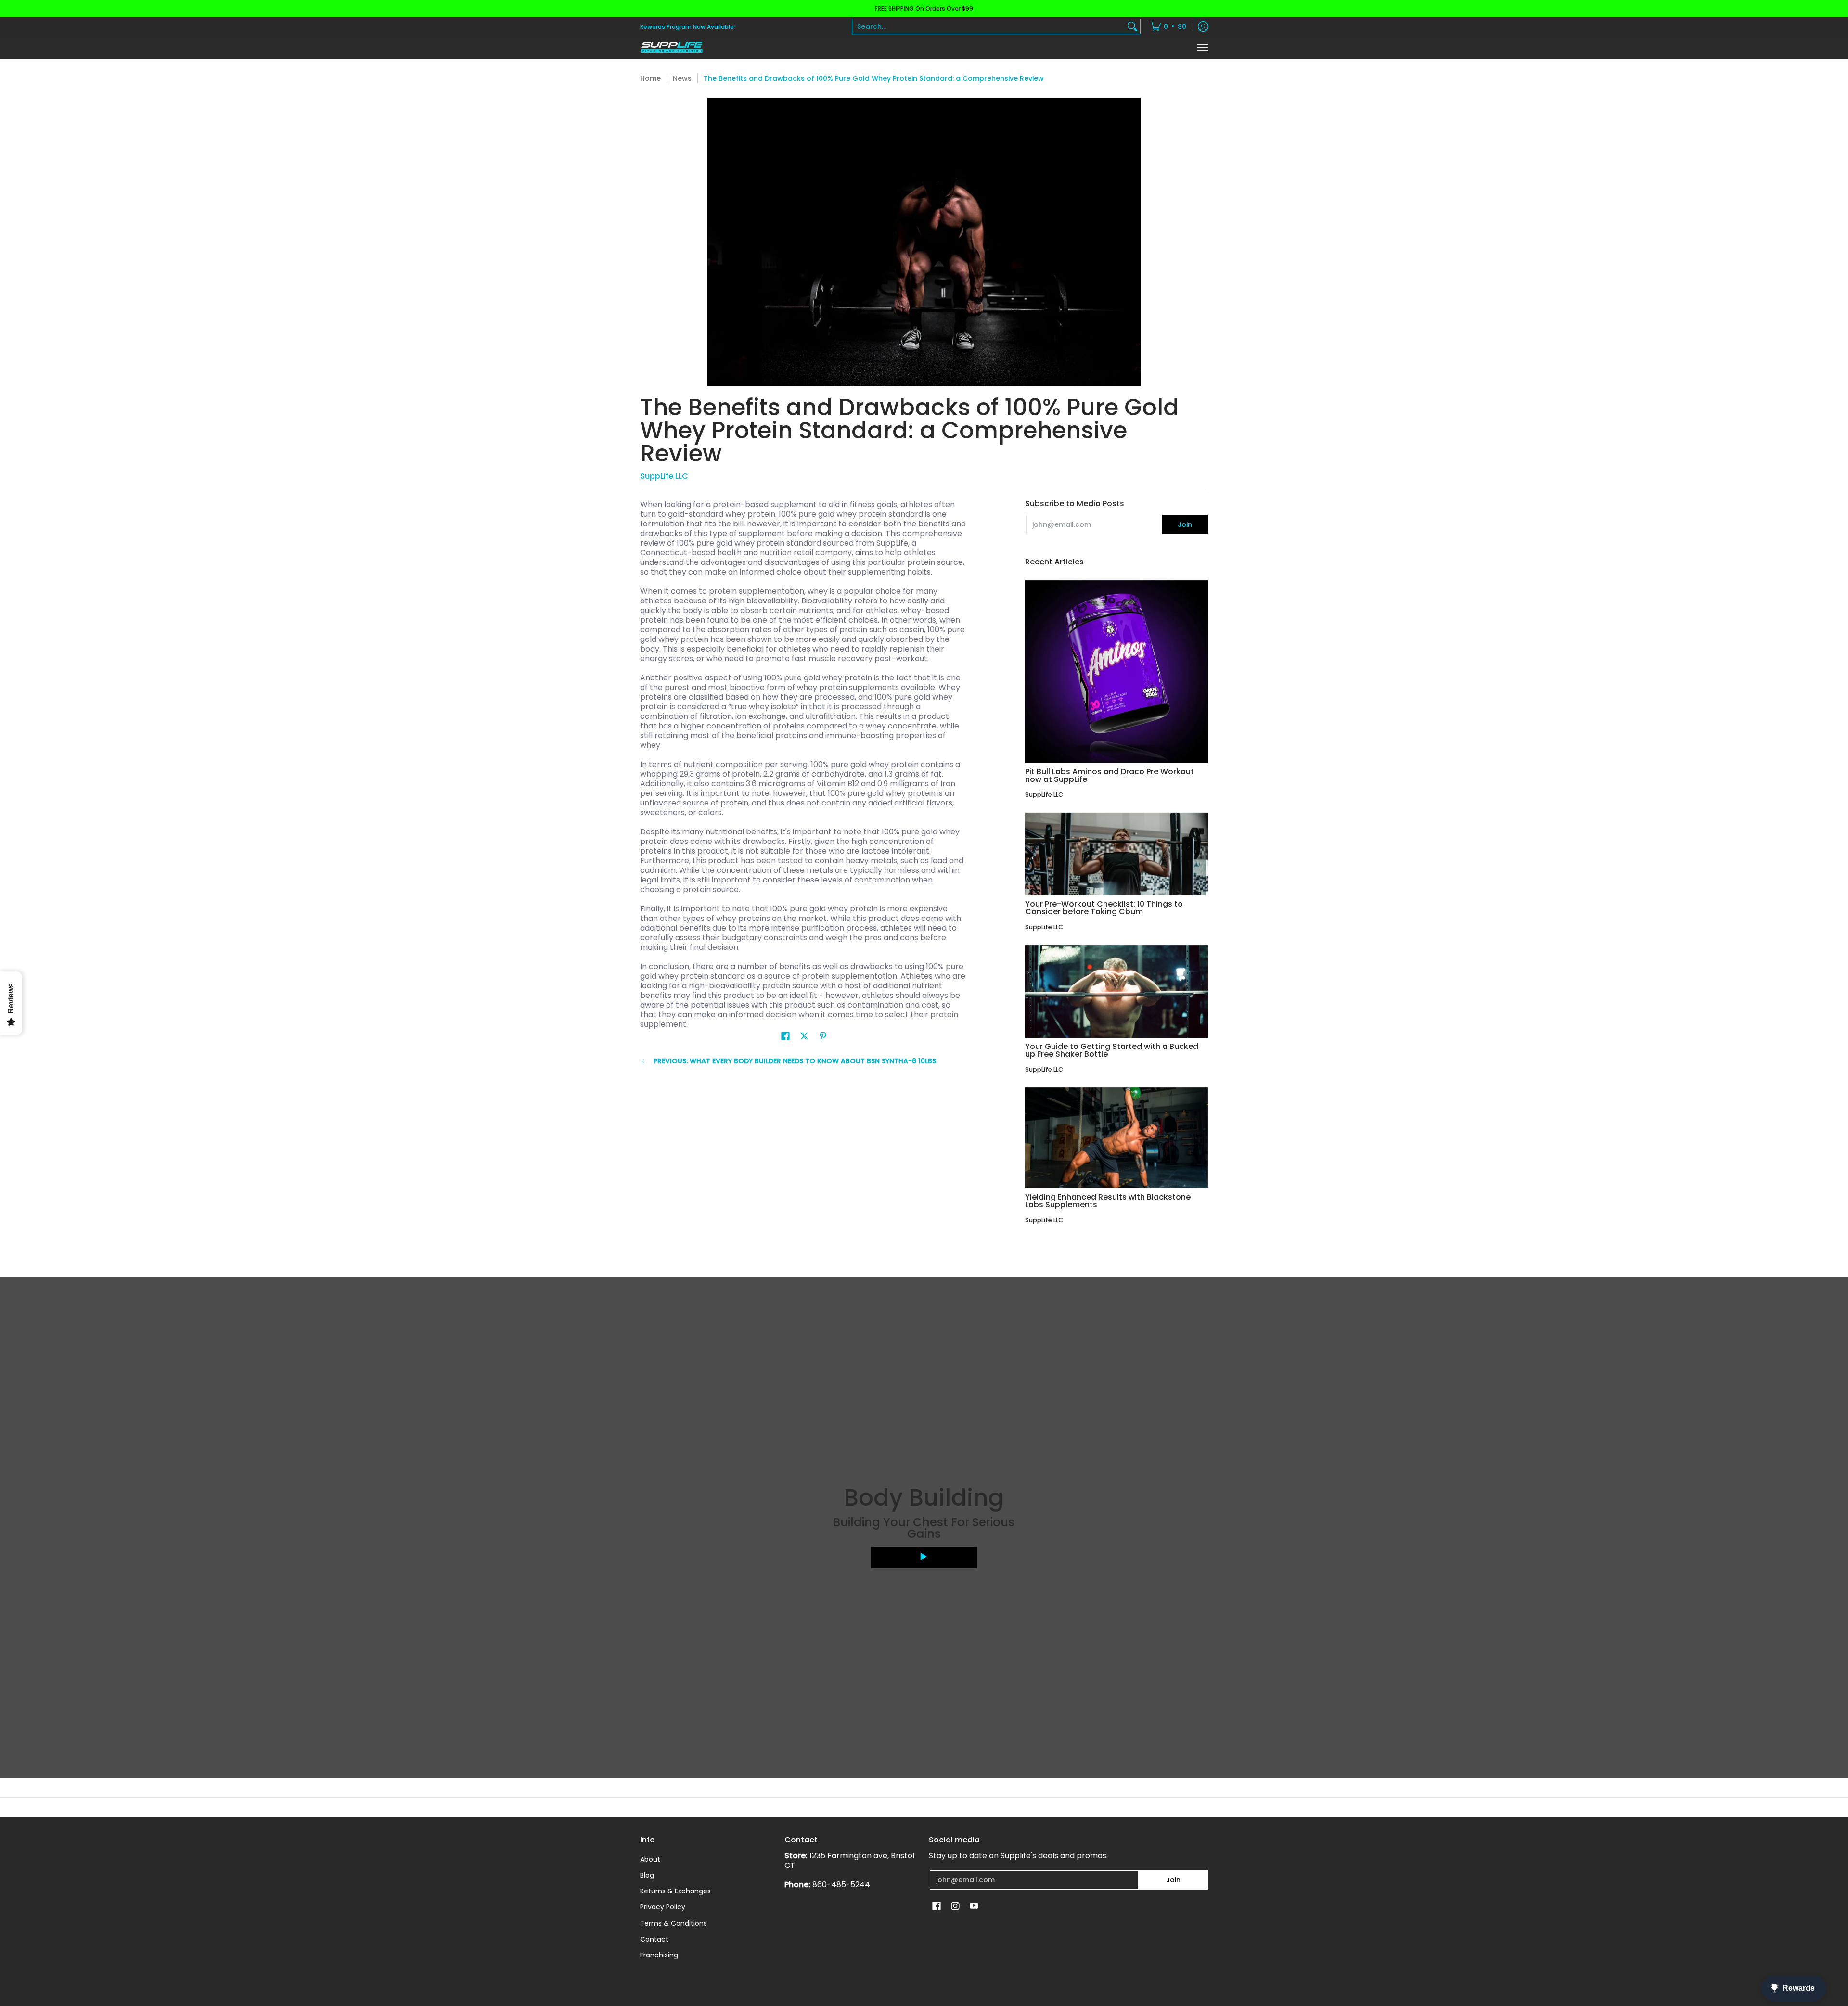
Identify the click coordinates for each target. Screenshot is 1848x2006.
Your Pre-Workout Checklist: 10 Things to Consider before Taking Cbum (1104, 908)
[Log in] (1203, 26)
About (650, 1859)
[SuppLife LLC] (671, 47)
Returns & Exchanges (675, 1891)
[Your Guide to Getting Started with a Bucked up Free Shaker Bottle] (1116, 991)
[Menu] (1202, 47)
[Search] (1132, 26)
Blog (647, 1875)
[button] (785, 1036)
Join (1185, 524)
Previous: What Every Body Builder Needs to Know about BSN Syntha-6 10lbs (795, 1061)
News (682, 78)
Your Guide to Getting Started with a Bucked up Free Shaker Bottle (1112, 1050)
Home (650, 78)
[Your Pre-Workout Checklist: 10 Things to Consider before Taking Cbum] (1116, 854)
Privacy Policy (663, 1907)
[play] (924, 1558)
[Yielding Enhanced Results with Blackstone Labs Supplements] (1116, 1138)
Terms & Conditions (674, 1923)
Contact (654, 1939)
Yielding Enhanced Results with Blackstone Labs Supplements (1108, 1201)
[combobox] (988, 26)
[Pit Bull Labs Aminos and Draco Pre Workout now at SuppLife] (1116, 672)
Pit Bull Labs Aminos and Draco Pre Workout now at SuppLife (1110, 775)
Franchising (659, 1955)
